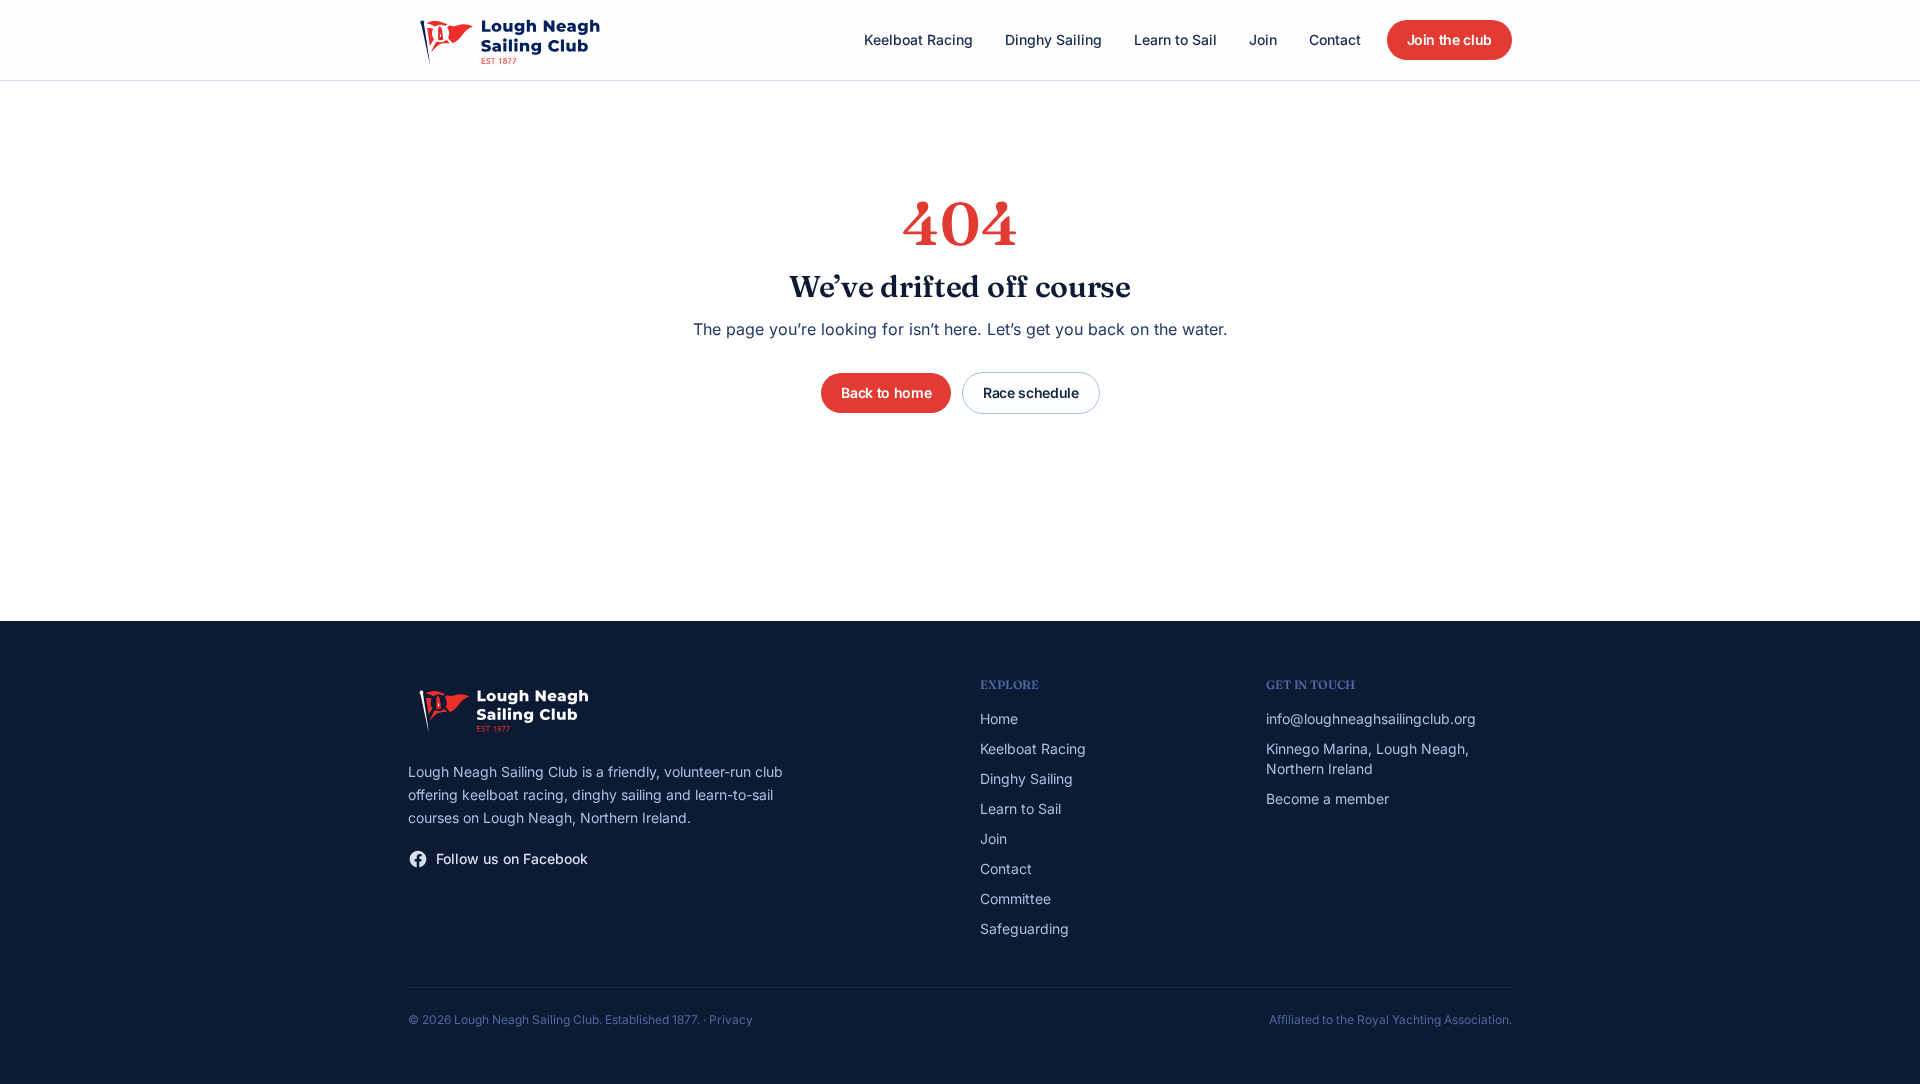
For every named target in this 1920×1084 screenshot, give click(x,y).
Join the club (1449, 39)
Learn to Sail (1175, 39)
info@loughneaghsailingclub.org (1371, 718)
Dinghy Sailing (1053, 39)
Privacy (731, 1019)
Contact (1335, 39)
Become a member (1327, 798)
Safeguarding (1024, 928)
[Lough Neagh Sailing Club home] (508, 40)
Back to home (886, 392)
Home (999, 718)
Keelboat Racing (918, 39)
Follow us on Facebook (512, 858)
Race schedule (1030, 392)
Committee (1015, 898)
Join (1263, 39)
